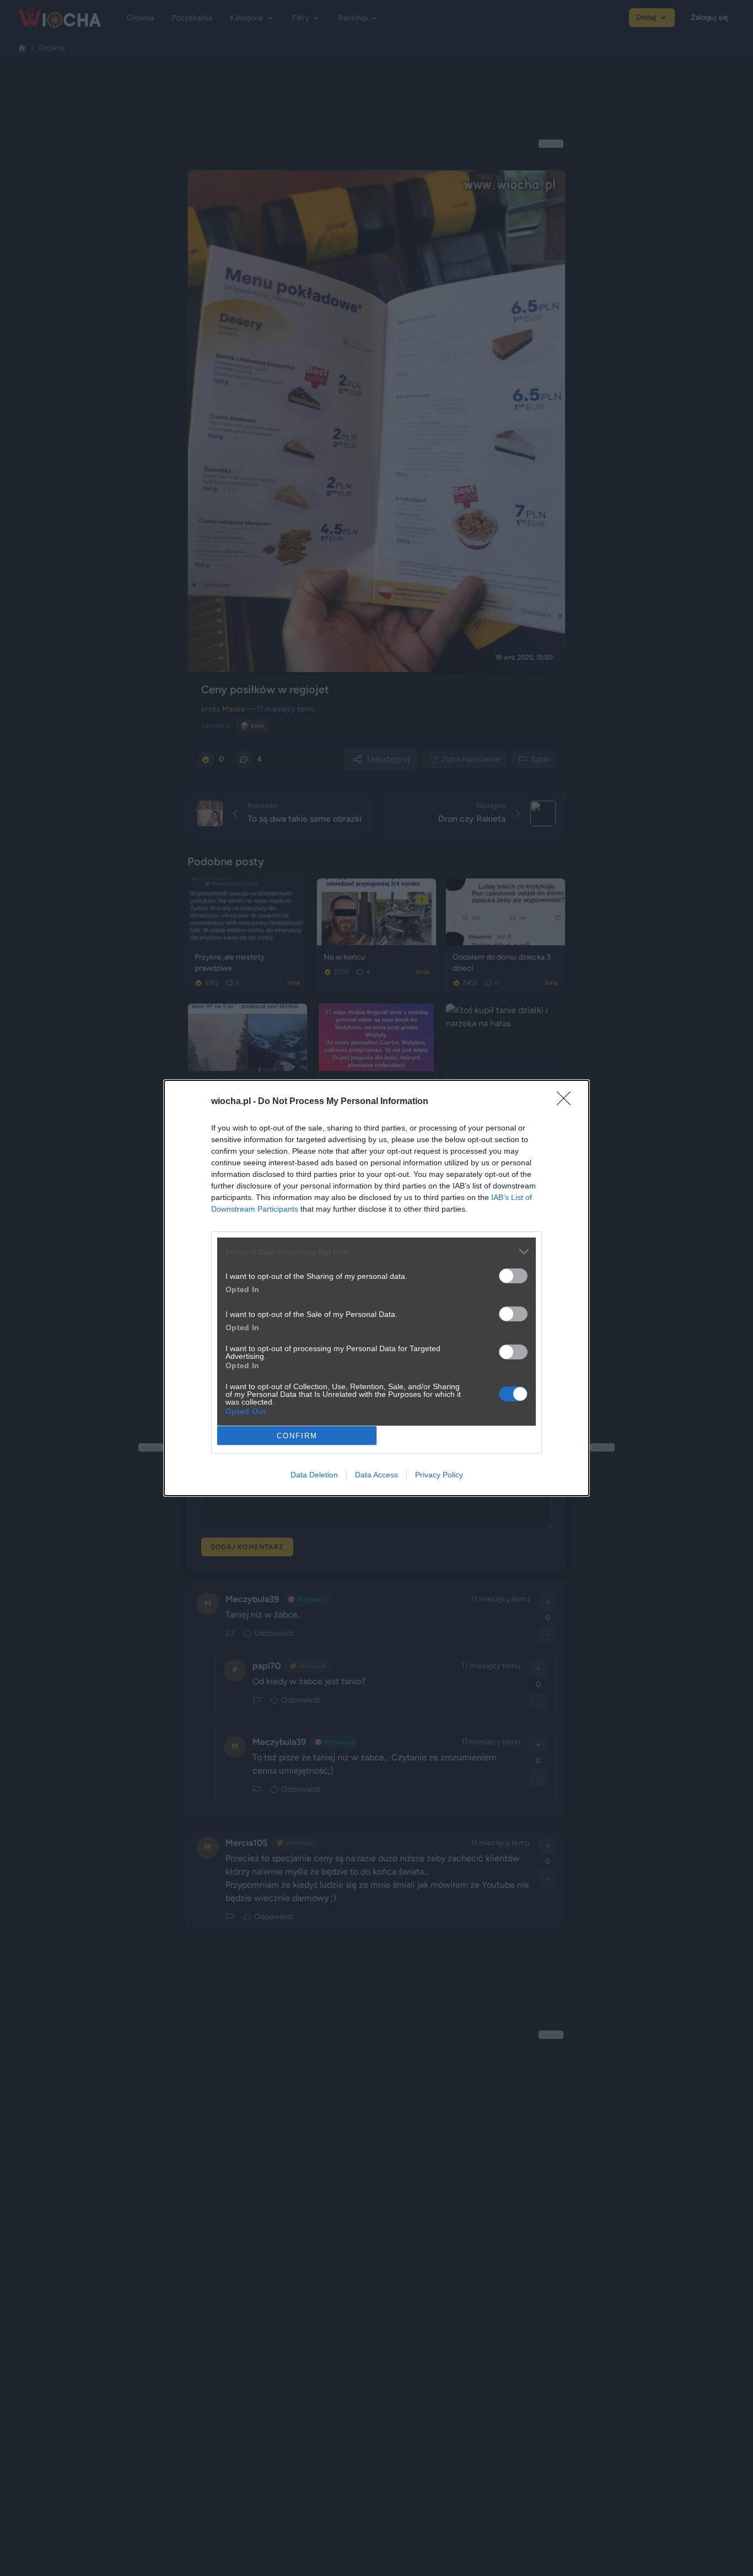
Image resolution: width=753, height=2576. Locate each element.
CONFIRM (297, 1436)
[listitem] (376, 1252)
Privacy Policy (439, 1475)
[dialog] (376, 1288)
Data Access (376, 1475)
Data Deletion (314, 1475)
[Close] (567, 1102)
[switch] (513, 1276)
